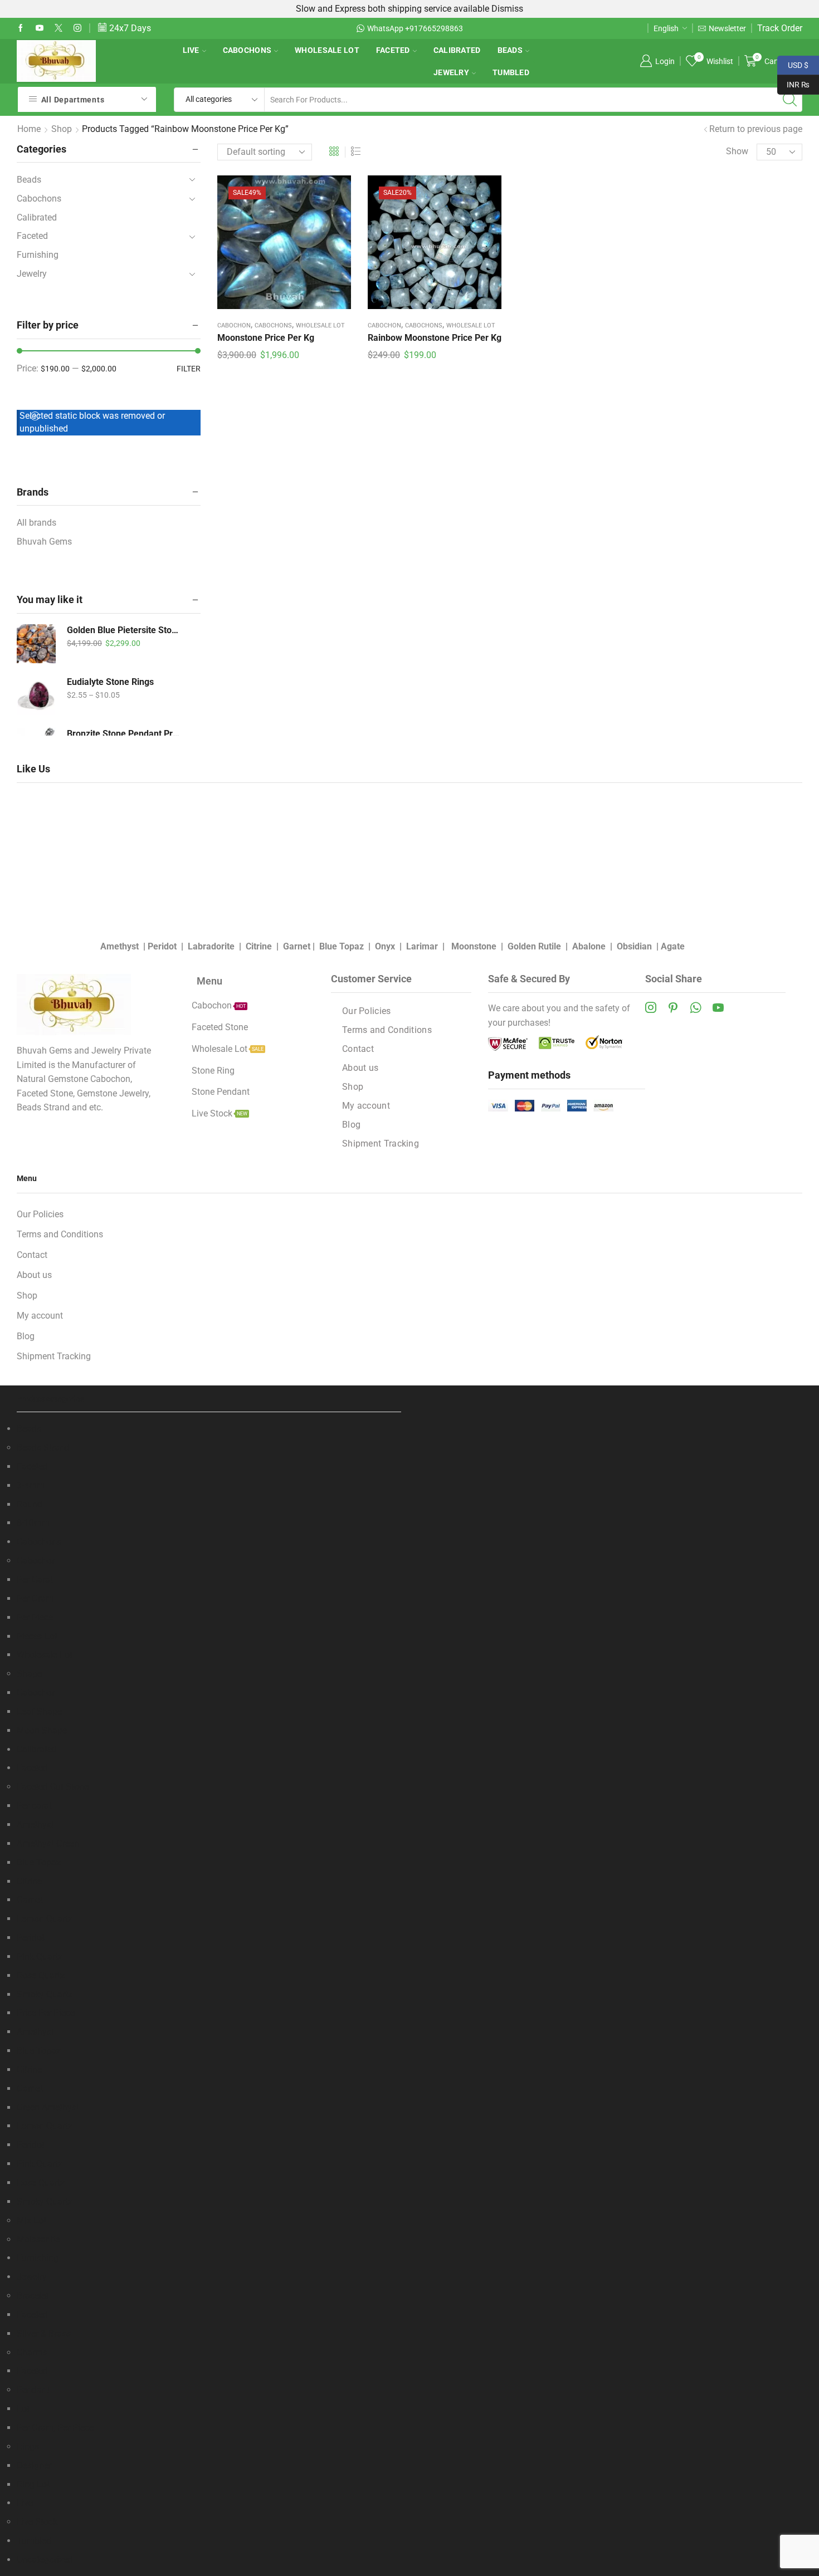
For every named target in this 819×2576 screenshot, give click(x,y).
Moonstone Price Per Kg (266, 338)
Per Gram (35, 1598)
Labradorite (211, 946)
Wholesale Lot (327, 50)
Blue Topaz (342, 946)
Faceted (393, 50)
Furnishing (38, 255)
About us (360, 1068)
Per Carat (35, 1580)
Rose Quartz (41, 1975)
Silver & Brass (44, 2333)
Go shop (520, 28)
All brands (36, 523)
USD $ (793, 64)
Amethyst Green (48, 1843)
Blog (351, 1125)
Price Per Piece (46, 2013)
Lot (23, 2409)
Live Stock (37, 2522)
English (666, 28)
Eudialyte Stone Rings (110, 682)
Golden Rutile (534, 946)
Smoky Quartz (45, 1994)
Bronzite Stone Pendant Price (124, 734)
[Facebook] (21, 28)
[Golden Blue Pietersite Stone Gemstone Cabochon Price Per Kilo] (36, 644)
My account (366, 1106)
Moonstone (474, 946)
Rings (28, 2447)
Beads (510, 50)
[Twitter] (58, 28)
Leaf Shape (39, 1711)
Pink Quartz (40, 1957)
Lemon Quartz (45, 1919)
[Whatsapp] (696, 1007)
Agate (673, 946)
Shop (62, 129)
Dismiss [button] (507, 9)
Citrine (259, 946)
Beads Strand (43, 1448)
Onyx (385, 946)
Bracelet (33, 2296)
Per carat (34, 1806)
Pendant (33, 2390)
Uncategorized (45, 2560)
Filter (189, 369)
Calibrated (457, 50)
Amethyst (120, 946)
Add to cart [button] (284, 246)
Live (191, 50)
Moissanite (38, 2239)
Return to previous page (756, 129)
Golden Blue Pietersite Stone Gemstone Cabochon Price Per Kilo (124, 630)
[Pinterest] (673, 1007)
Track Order (780, 28)
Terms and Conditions (387, 1030)
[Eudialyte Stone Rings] (36, 696)
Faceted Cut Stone (53, 1787)
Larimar (422, 946)
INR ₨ (793, 84)
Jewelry (451, 72)
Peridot (162, 946)
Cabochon (234, 325)
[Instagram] (77, 28)
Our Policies (367, 1011)
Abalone (589, 946)
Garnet (297, 946)
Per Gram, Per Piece (55, 2428)
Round (30, 1504)
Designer (34, 2465)
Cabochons (247, 50)
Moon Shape (42, 1730)
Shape (29, 1674)
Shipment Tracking (381, 1143)
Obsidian (634, 946)
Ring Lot (33, 2484)
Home (29, 129)
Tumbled (511, 72)
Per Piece (35, 1617)
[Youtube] (40, 28)
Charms (32, 2352)
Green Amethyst (48, 2107)
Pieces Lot (37, 1636)
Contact (358, 1049)
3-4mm (31, 1485)
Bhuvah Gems (44, 542)
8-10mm (33, 1523)
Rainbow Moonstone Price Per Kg (435, 338)
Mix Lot (31, 2220)
